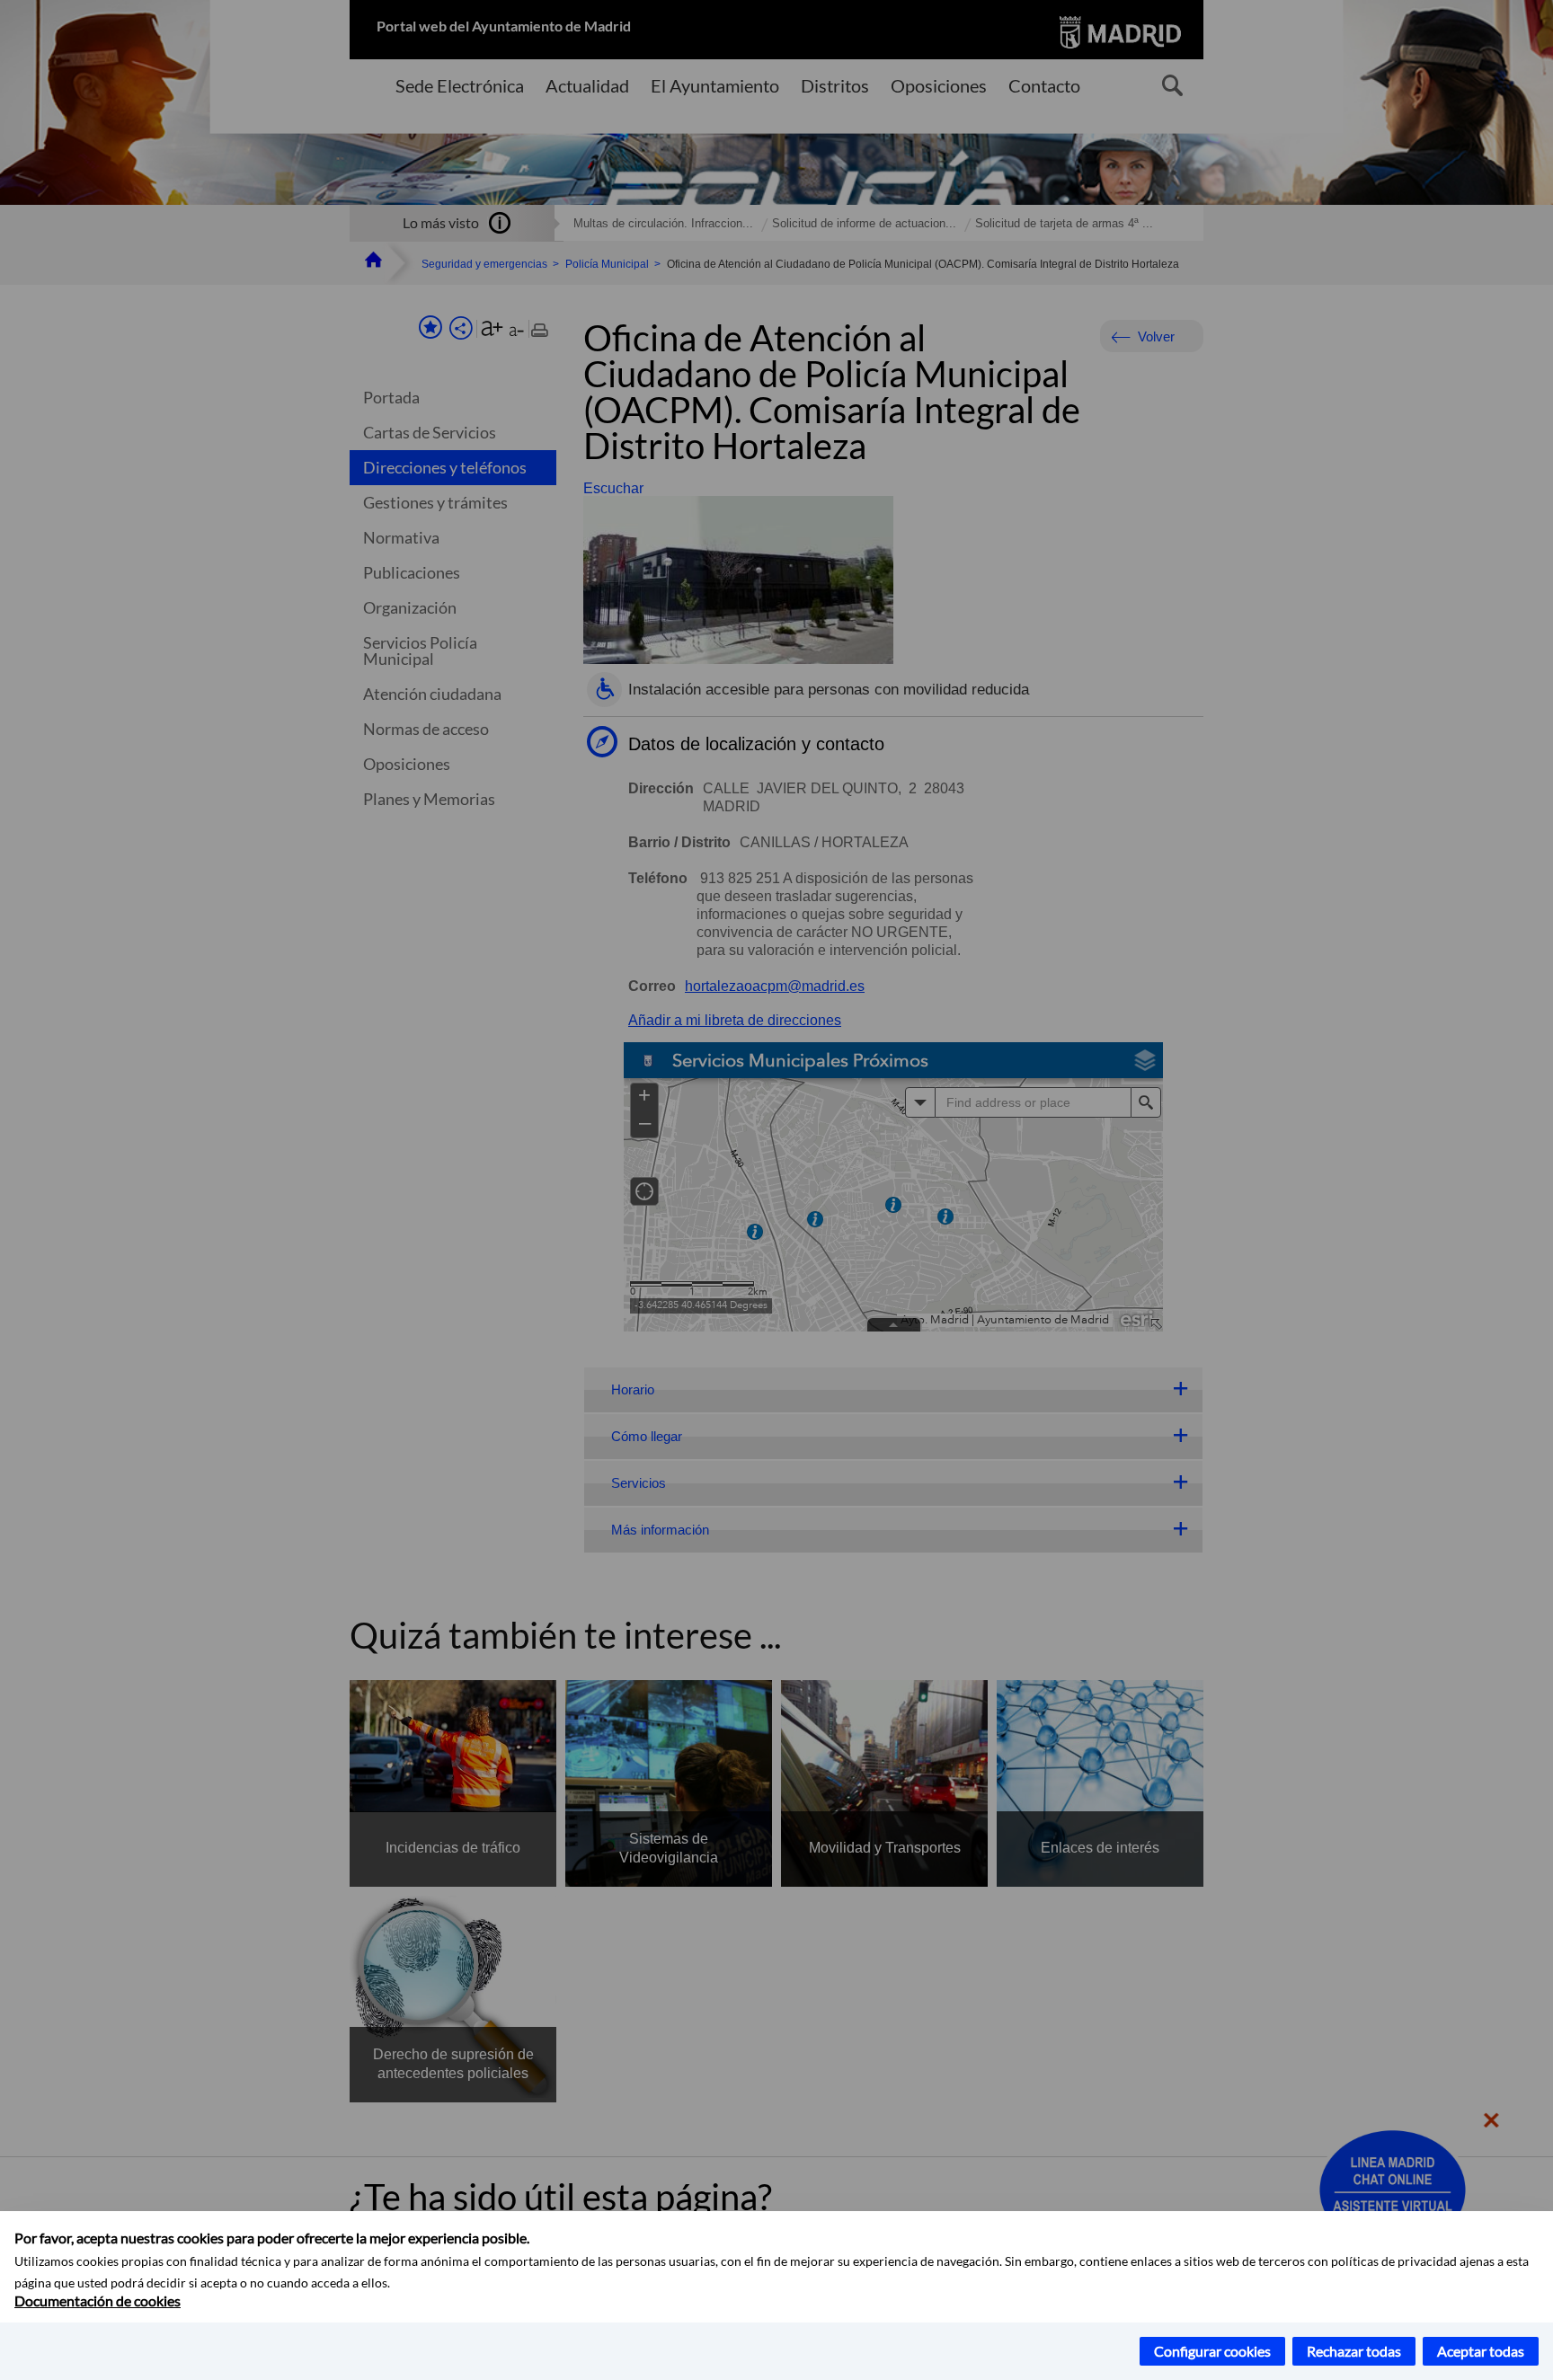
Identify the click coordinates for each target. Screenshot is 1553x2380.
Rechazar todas (1354, 2351)
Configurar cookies (1212, 2351)
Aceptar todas (1481, 2351)
